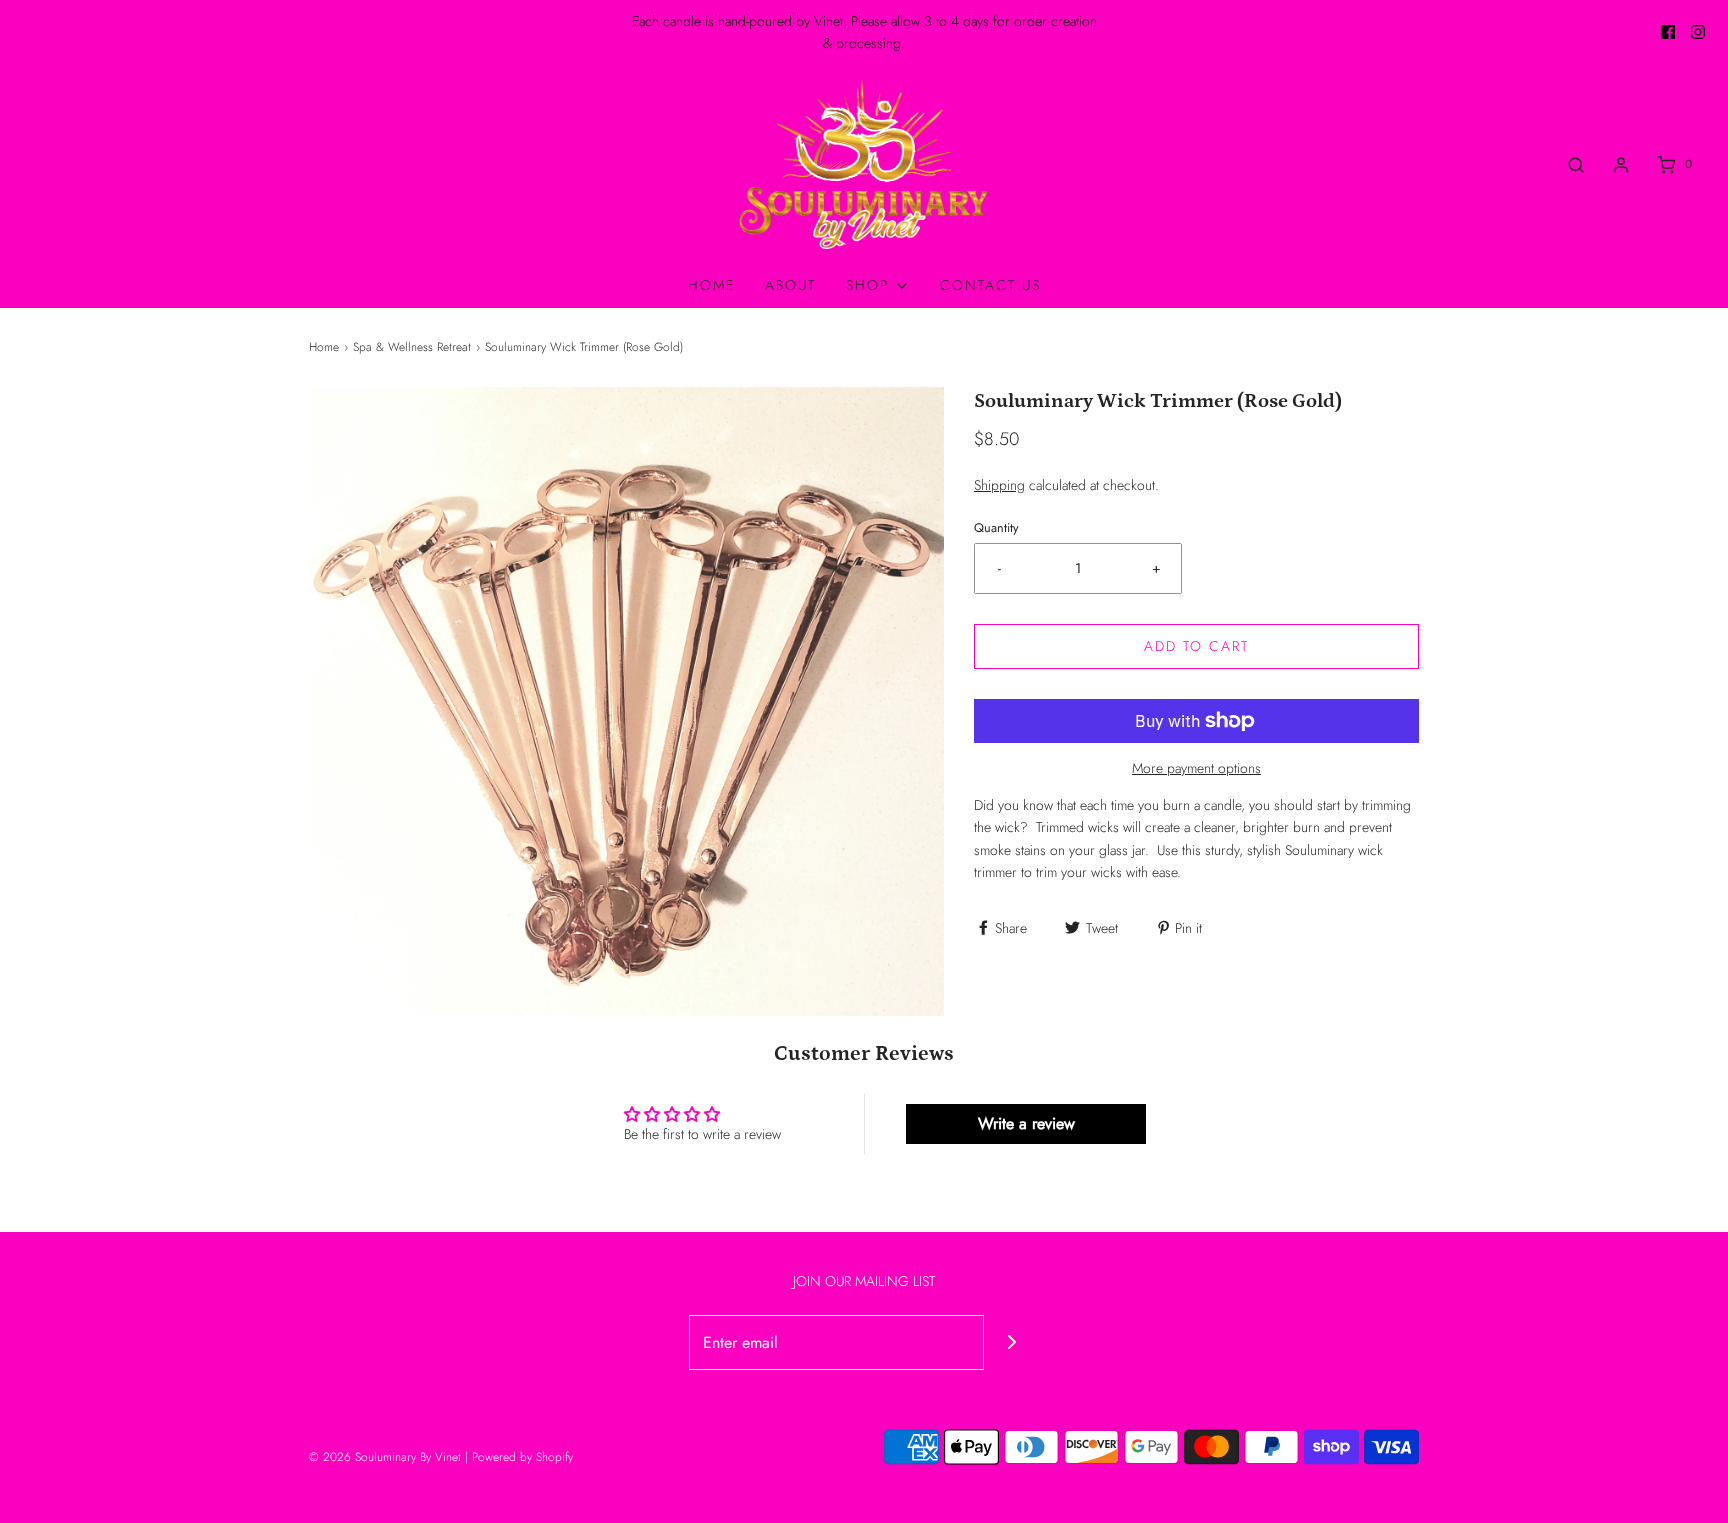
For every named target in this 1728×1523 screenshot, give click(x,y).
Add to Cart (1196, 646)
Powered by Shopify (522, 1457)
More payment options (1196, 768)
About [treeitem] (790, 285)
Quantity (996, 528)
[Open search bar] (1576, 164)
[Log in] (1621, 165)
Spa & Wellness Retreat (412, 347)
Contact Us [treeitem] (990, 285)
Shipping (999, 485)
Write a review (1026, 1123)
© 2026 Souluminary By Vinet (385, 1457)
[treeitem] (878, 285)
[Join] (1011, 1342)
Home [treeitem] (711, 285)
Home (324, 347)
